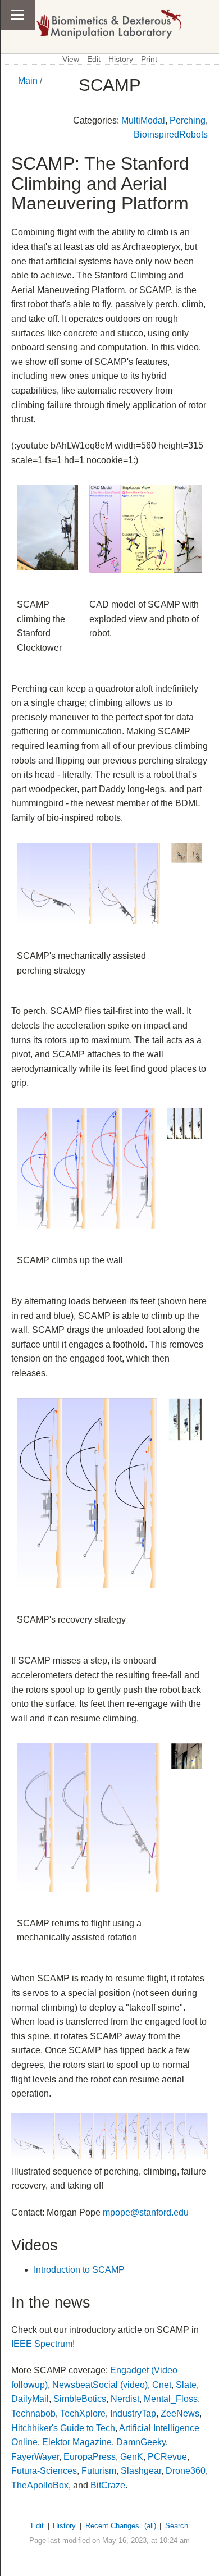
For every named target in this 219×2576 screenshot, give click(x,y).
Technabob (33, 2413)
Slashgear (141, 2471)
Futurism (99, 2471)
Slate (186, 2385)
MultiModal (143, 120)
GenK (132, 2457)
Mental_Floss (171, 2399)
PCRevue (167, 2457)
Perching (188, 120)
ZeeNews (180, 2413)
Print (149, 59)
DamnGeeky (141, 2442)
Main (28, 81)
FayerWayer (35, 2457)
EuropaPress (90, 2457)
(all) (150, 2526)
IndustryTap (133, 2413)
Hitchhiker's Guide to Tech (63, 2428)
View (71, 59)
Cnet (162, 2385)
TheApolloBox (40, 2485)
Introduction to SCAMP (79, 2270)
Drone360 (186, 2471)
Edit (94, 59)
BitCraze (108, 2485)
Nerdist (125, 2399)
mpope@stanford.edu (146, 2212)
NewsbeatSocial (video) (100, 2385)
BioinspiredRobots (171, 134)
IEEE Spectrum (42, 2344)
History (121, 59)
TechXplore (83, 2413)
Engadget (129, 2370)
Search (177, 2526)
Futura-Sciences (44, 2471)
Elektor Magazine (77, 2442)
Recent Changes (112, 2526)
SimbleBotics (80, 2399)
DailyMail (30, 2399)
